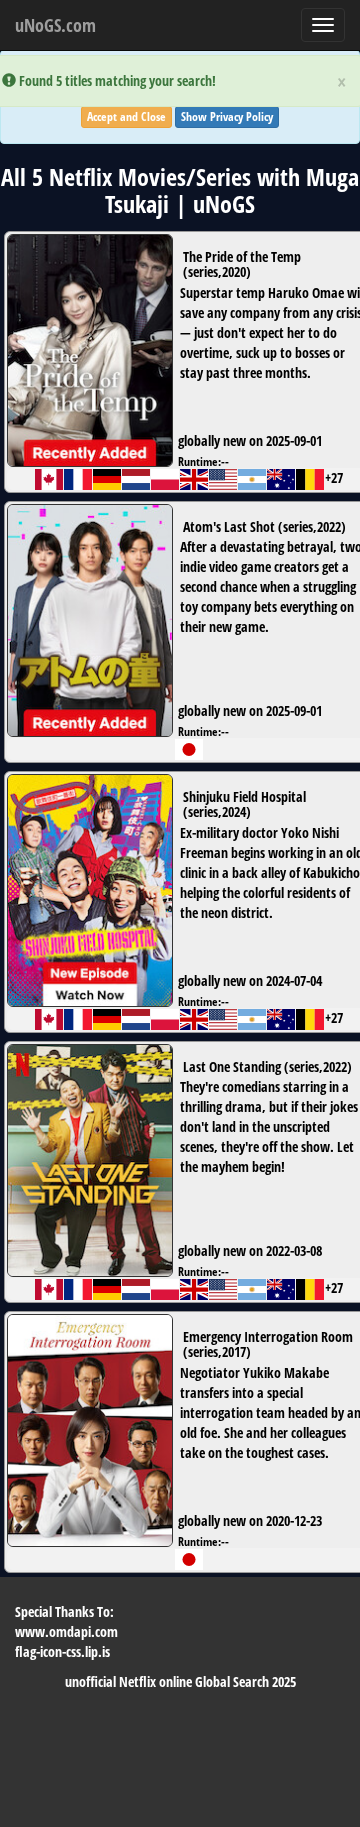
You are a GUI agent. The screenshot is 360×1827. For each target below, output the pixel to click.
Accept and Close (126, 116)
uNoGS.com (55, 25)
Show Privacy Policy (227, 116)
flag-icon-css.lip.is (62, 1651)
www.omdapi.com (66, 1631)
